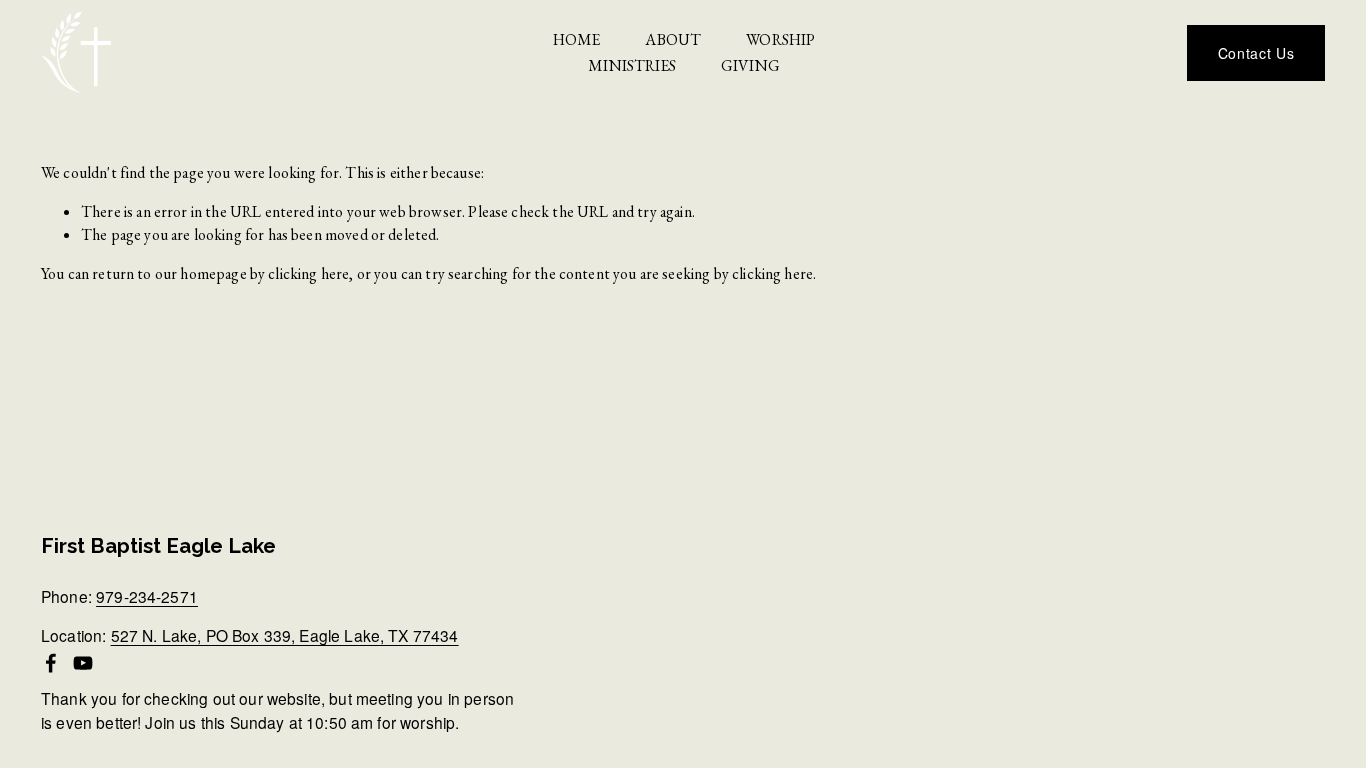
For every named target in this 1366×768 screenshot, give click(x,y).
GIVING (750, 65)
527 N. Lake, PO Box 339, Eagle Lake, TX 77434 (285, 636)
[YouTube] (83, 663)
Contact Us (1256, 53)
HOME (577, 39)
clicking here (308, 273)
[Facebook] (51, 663)
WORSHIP (780, 39)
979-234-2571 (147, 597)
